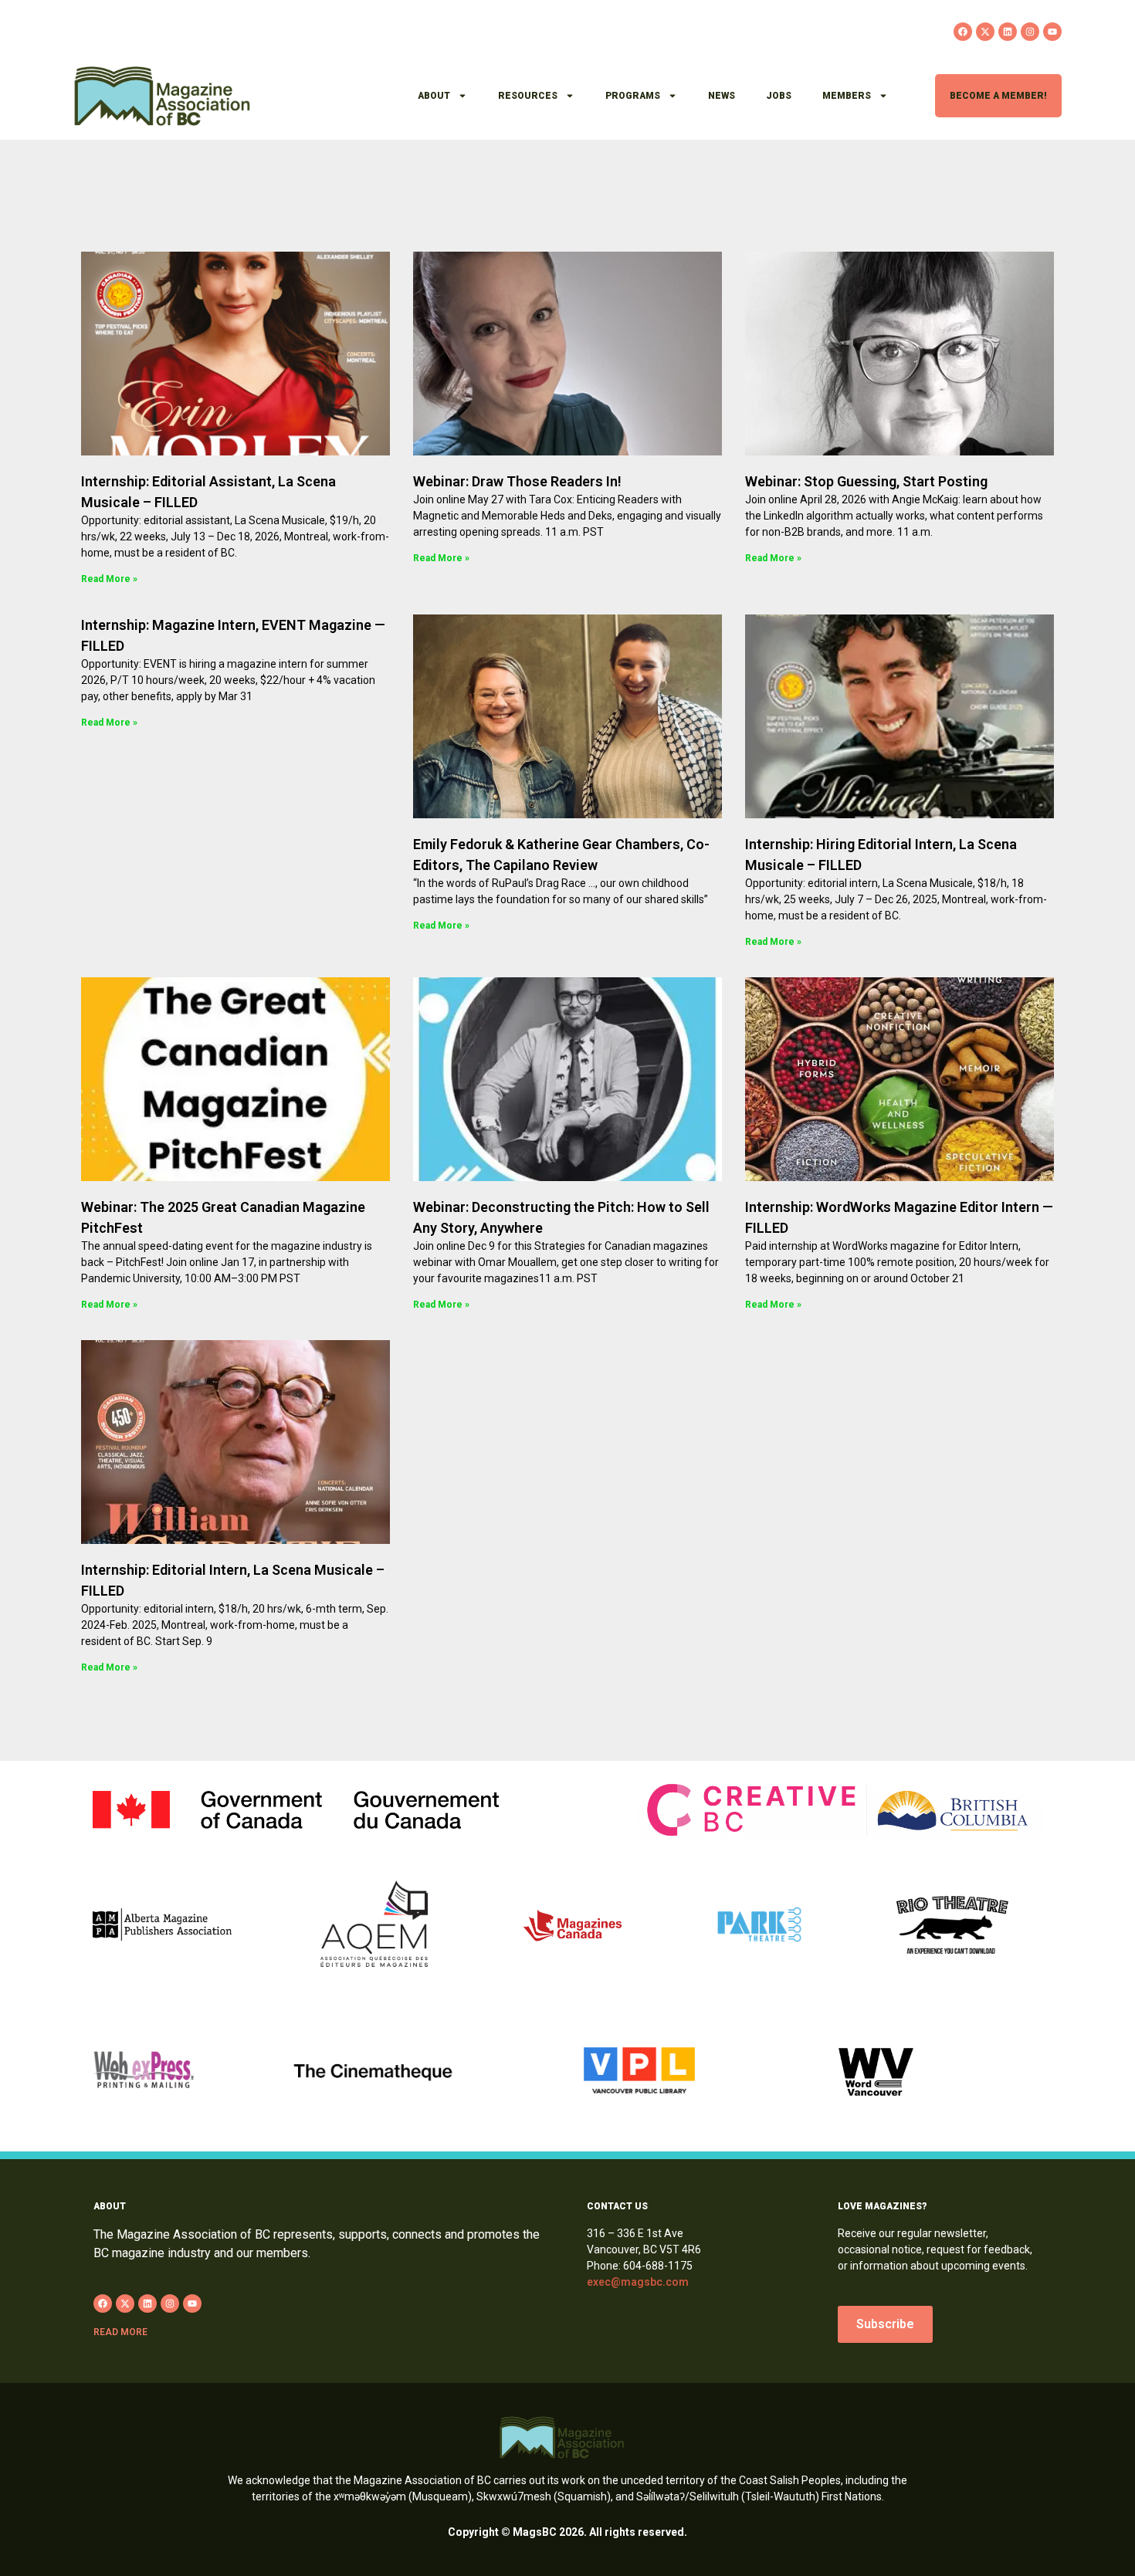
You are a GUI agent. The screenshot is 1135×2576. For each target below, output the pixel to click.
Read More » (109, 579)
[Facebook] (963, 32)
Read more (120, 2332)
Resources (528, 96)
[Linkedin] (1008, 32)
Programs (633, 96)
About (434, 96)
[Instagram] (1030, 32)
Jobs (779, 96)
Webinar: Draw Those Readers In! (517, 481)
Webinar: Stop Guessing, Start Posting (866, 481)
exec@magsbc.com (638, 2282)
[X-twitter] (985, 32)
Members (847, 96)
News (722, 96)
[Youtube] (1052, 32)
